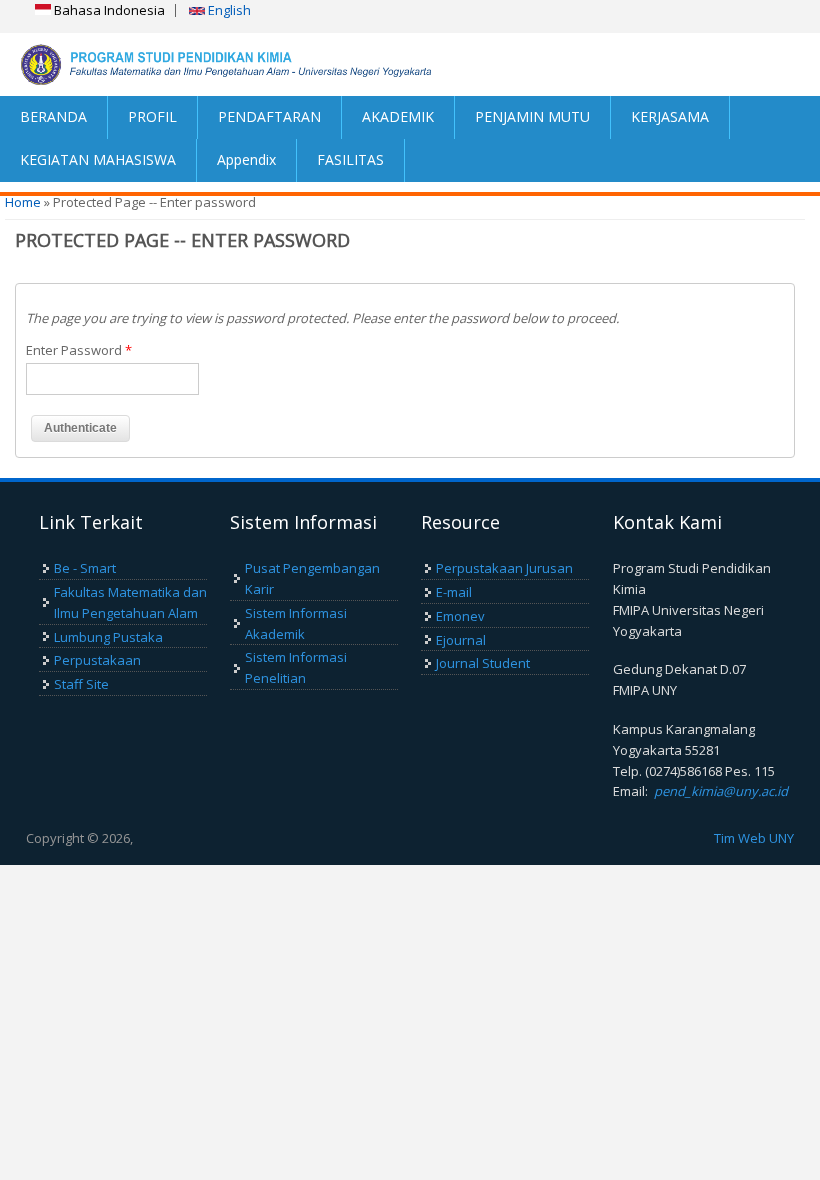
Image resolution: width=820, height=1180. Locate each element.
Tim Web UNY (754, 838)
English (228, 10)
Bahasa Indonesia (108, 10)
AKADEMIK (398, 116)
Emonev (460, 616)
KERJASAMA (670, 116)
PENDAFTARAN (269, 116)
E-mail (454, 592)
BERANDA (53, 116)
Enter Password (79, 350)
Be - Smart (85, 568)
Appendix (246, 159)
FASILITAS (350, 159)
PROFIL (152, 116)
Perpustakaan (97, 660)
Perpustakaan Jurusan (504, 568)
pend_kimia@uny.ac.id (721, 791)
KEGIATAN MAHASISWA (98, 159)
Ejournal (461, 640)
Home (23, 202)
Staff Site (81, 684)
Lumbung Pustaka (108, 637)
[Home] (205, 64)
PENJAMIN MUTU (532, 116)
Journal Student (483, 663)
